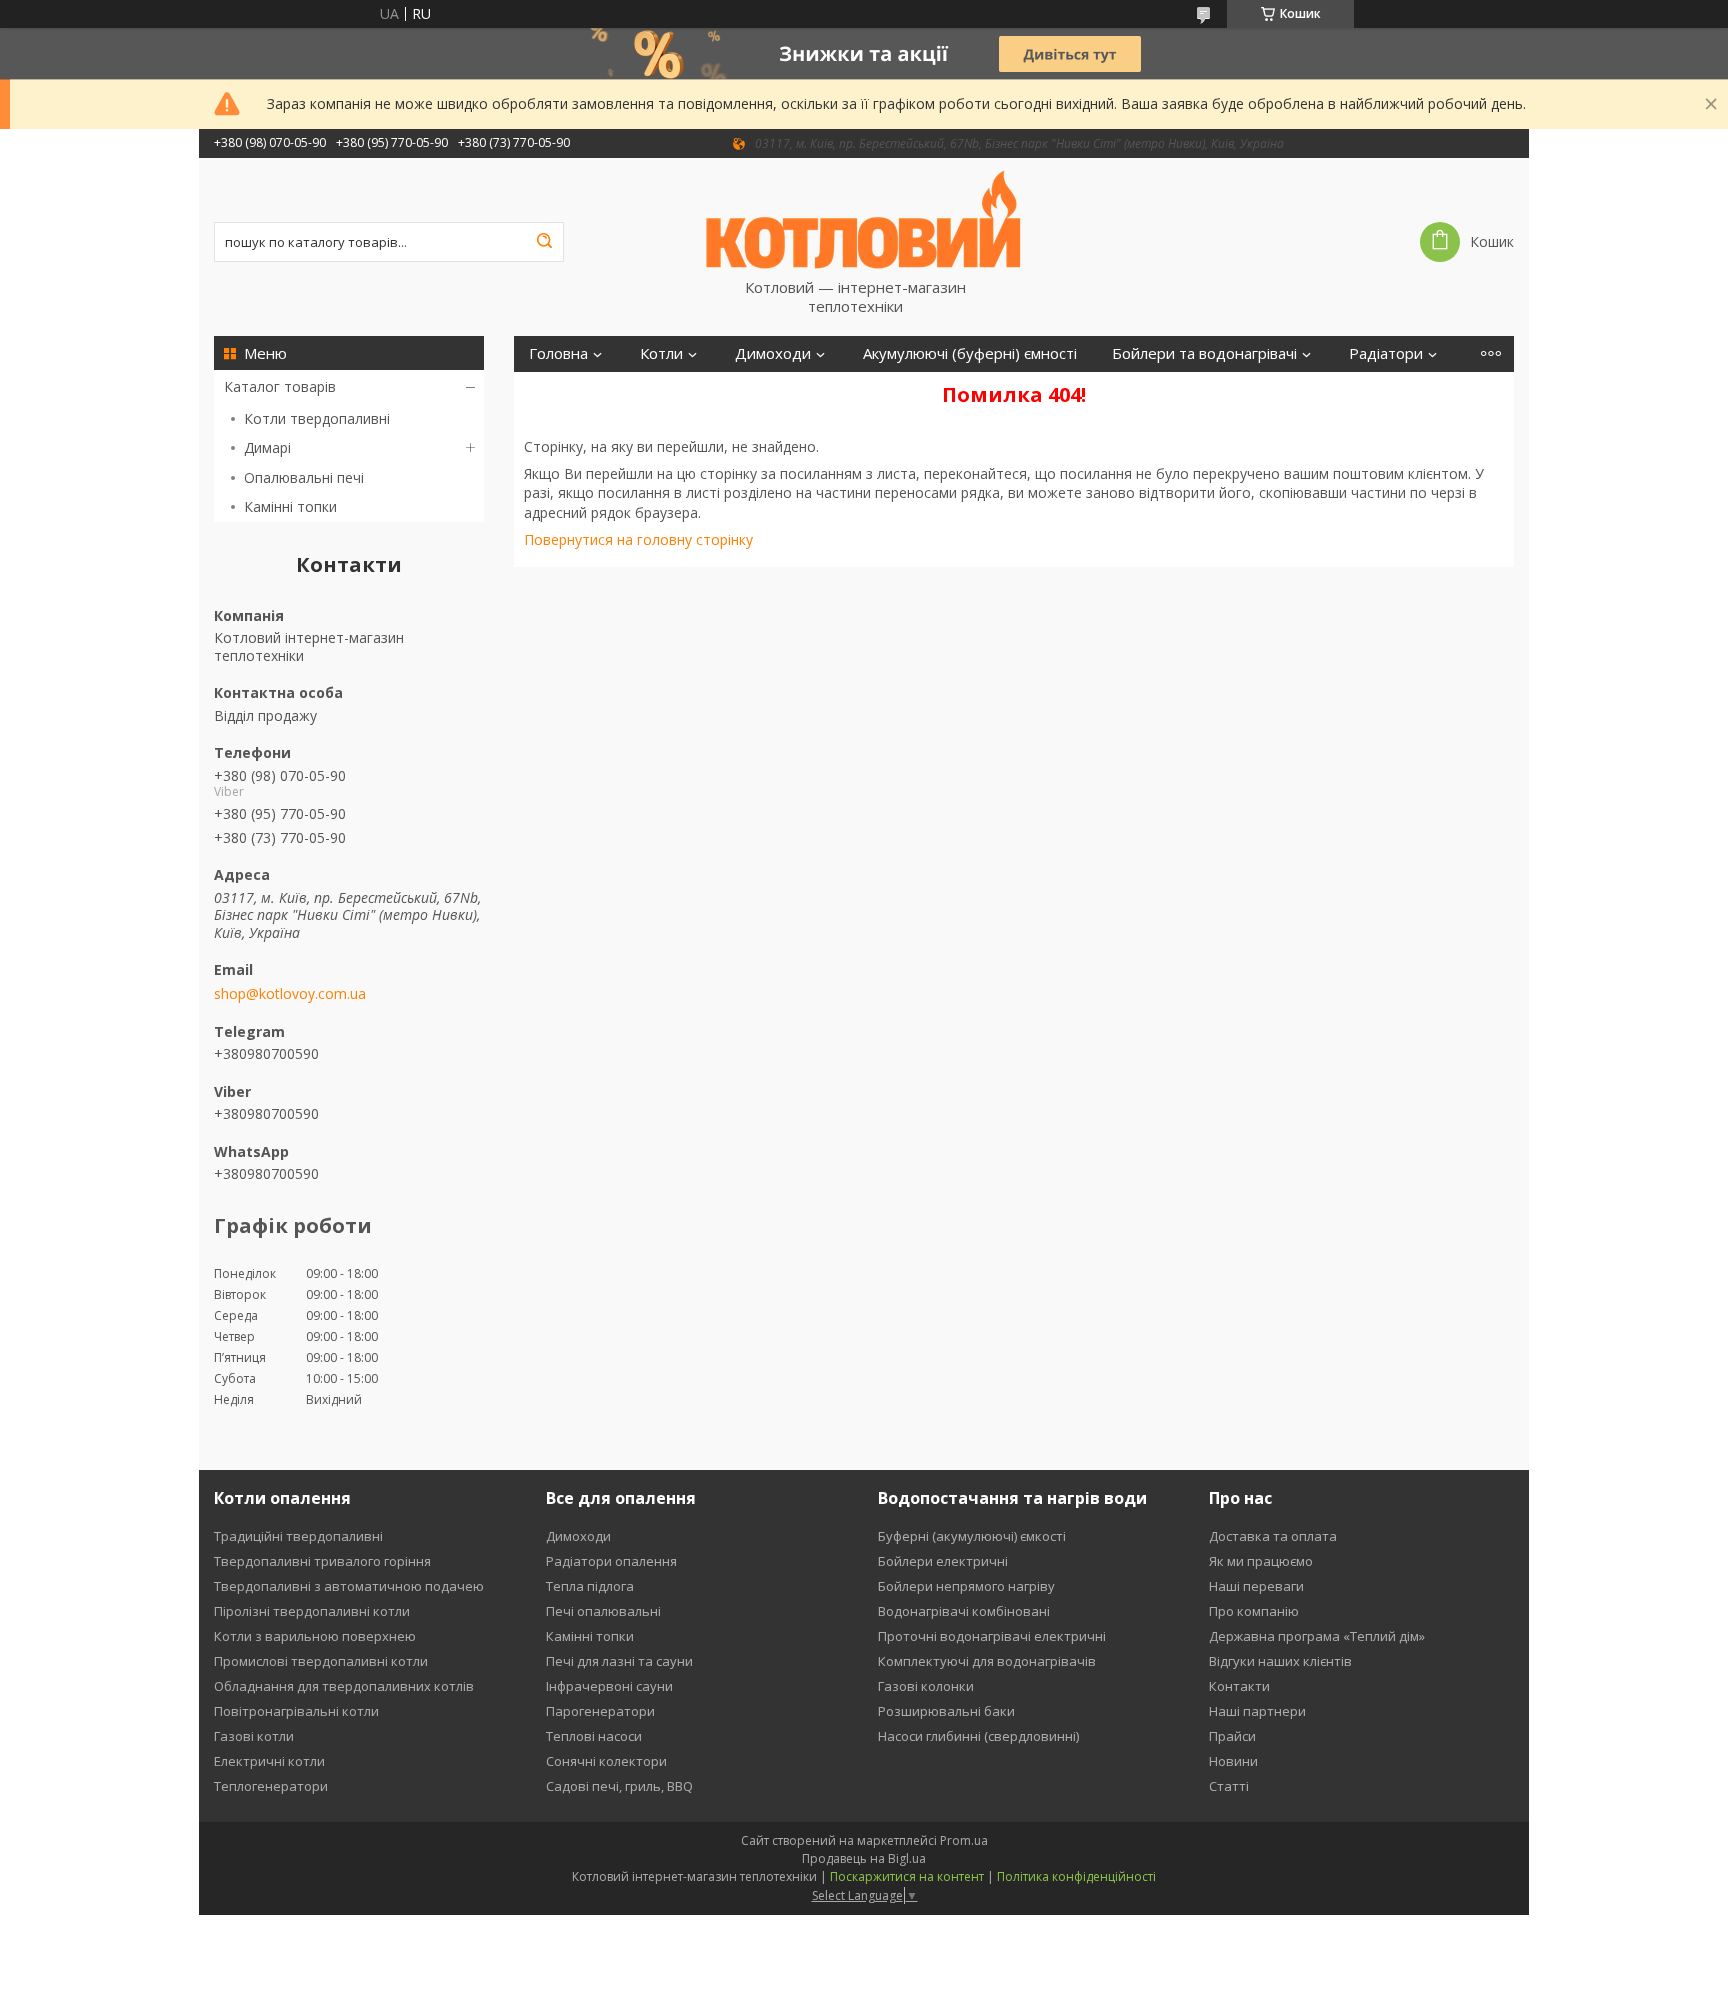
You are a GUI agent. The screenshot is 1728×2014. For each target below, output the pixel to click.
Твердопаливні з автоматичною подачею (349, 1586)
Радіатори (1386, 353)
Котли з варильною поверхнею (315, 1636)
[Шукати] (544, 242)
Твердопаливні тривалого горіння (322, 1561)
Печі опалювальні (603, 1611)
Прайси (1232, 1736)
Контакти (1239, 1686)
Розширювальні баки (946, 1711)
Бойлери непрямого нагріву (966, 1586)
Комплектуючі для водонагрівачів (987, 1661)
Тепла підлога (590, 1586)
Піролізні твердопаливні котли (312, 1611)
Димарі (267, 447)
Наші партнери (1257, 1711)
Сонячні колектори (606, 1761)
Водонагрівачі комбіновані (964, 1611)
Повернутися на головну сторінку (638, 539)
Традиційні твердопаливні (298, 1536)
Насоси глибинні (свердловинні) (978, 1736)
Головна (558, 353)
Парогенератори (600, 1711)
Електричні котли (269, 1761)
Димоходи (773, 353)
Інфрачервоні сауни (609, 1686)
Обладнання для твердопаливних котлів (344, 1686)
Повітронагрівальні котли (296, 1711)
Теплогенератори (271, 1786)
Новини (1233, 1761)
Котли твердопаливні (317, 418)
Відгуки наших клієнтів (1280, 1661)
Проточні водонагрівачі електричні (992, 1636)
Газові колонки (926, 1686)
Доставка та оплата (1273, 1536)
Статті (1229, 1786)
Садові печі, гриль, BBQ (619, 1786)
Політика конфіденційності (1076, 1876)
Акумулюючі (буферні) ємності (970, 353)
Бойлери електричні (943, 1561)
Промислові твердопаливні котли (321, 1661)
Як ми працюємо (1261, 1561)
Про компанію (1254, 1611)
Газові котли (254, 1736)
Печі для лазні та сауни (619, 1661)
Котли (661, 353)
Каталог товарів (280, 386)
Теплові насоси (594, 1736)
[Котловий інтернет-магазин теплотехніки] (864, 218)
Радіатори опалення (611, 1561)
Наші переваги (1256, 1586)
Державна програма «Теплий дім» (1317, 1636)
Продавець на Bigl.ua (864, 1858)
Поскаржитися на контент (907, 1876)
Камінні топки (290, 506)
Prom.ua (964, 1840)
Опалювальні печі (304, 477)
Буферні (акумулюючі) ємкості (972, 1536)
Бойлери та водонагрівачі (1204, 353)
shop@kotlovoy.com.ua (290, 994)
